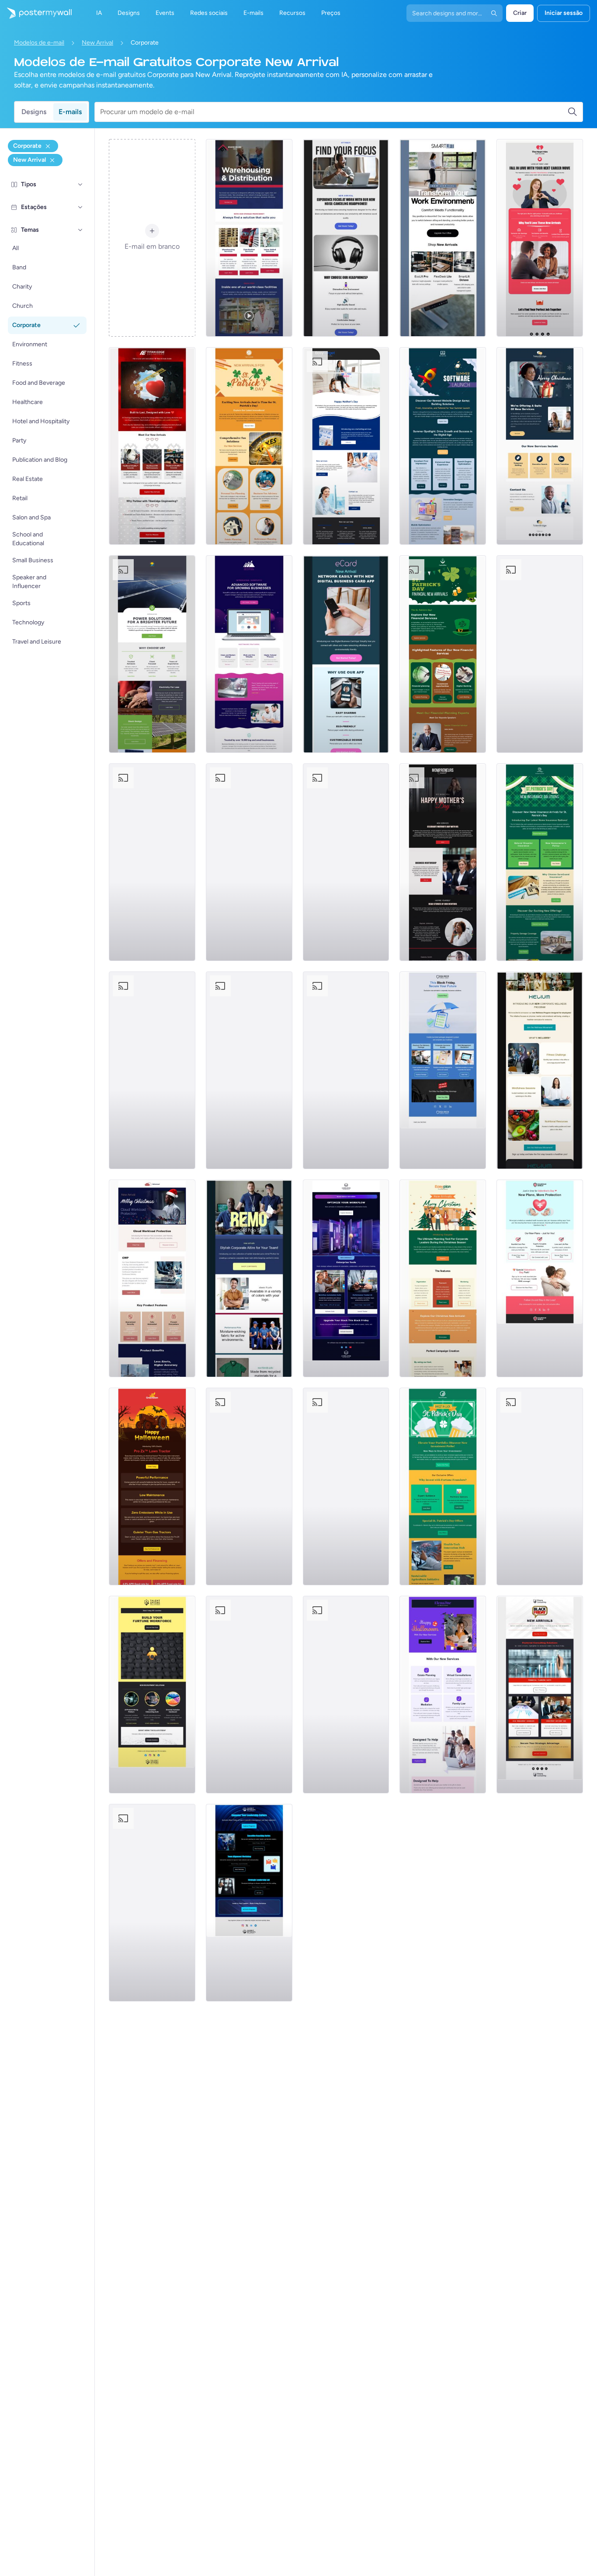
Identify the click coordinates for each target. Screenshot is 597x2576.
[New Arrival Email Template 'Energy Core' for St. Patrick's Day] (249, 1695)
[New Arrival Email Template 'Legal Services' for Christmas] (540, 654)
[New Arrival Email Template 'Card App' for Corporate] (346, 654)
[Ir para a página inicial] (36, 13)
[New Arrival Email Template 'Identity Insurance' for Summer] (152, 862)
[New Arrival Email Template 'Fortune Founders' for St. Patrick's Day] (443, 1486)
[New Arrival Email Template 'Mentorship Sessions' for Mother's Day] (443, 862)
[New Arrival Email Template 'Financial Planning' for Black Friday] (540, 1695)
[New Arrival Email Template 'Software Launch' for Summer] (443, 446)
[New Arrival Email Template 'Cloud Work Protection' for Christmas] (152, 1278)
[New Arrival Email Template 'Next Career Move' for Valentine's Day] (540, 238)
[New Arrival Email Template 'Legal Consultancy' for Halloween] (443, 1695)
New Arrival (97, 43)
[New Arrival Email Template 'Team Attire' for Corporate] (249, 1278)
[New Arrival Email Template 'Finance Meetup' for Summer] (346, 1070)
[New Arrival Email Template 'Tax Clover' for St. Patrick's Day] (249, 446)
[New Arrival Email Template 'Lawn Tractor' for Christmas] (152, 1070)
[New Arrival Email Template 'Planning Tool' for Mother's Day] (249, 1486)
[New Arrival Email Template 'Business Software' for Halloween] (152, 1903)
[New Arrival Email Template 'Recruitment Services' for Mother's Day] (346, 862)
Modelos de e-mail (39, 43)
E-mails (70, 112)
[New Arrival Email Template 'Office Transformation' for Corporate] (443, 238)
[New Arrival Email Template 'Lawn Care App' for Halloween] (152, 1486)
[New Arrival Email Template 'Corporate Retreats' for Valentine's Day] (346, 1695)
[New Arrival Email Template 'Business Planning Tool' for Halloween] (540, 1486)
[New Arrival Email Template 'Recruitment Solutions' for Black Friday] (152, 1695)
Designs (34, 112)
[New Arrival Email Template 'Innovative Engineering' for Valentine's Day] (152, 446)
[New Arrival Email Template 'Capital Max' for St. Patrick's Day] (443, 654)
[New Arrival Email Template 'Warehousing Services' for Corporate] (249, 238)
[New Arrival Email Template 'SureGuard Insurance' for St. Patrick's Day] (540, 862)
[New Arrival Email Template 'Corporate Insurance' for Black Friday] (443, 1070)
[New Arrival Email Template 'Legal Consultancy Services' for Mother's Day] (249, 862)
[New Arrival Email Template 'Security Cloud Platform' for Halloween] (249, 1070)
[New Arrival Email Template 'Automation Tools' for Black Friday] (346, 1278)
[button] (80, 184)
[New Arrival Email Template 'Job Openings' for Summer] (346, 1486)
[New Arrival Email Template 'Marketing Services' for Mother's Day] (346, 446)
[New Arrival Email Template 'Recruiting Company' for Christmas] (540, 446)
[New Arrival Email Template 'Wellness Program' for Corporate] (540, 1070)
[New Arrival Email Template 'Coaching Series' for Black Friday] (249, 1903)
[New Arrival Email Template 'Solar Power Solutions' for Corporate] (152, 654)
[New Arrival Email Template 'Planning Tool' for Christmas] (443, 1278)
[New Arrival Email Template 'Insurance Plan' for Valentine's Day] (540, 1278)
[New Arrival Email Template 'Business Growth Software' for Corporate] (249, 654)
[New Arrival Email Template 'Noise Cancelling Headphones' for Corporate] (346, 238)
